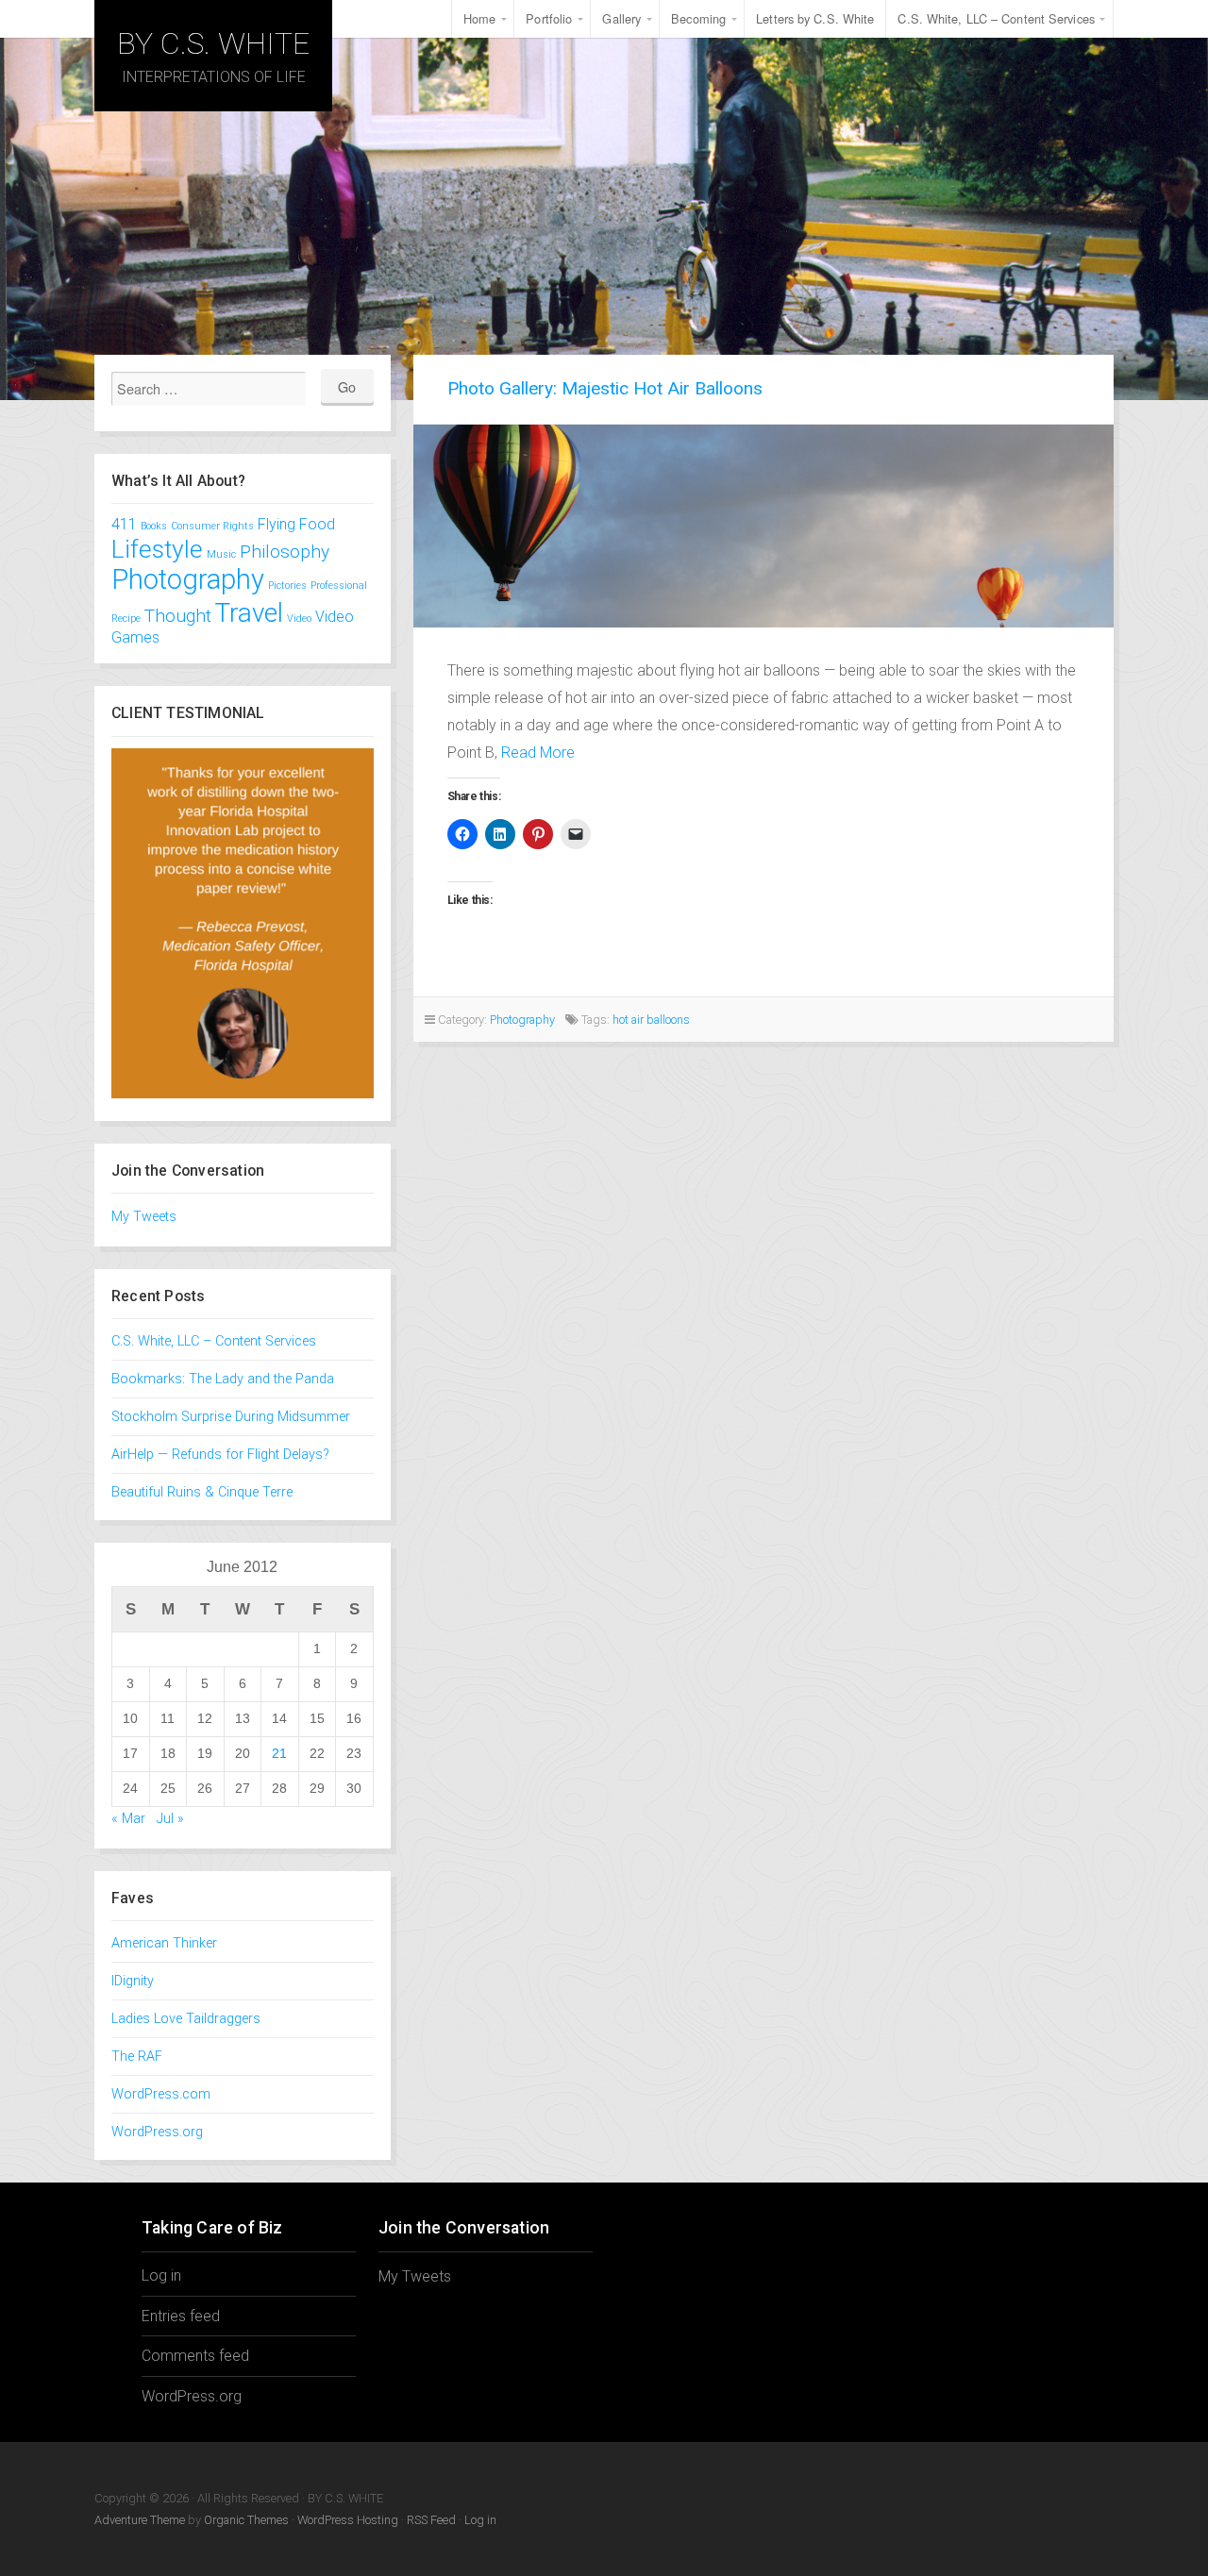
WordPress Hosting (348, 2520)
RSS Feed (431, 2520)
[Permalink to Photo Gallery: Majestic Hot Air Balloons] (764, 526)
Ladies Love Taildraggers (186, 2019)
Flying (277, 524)
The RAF (137, 2057)
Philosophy (285, 552)
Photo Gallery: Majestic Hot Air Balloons (605, 388)
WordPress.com (161, 2094)
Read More (538, 753)
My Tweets (144, 1217)
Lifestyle (157, 549)
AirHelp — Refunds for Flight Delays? (220, 1455)
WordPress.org (157, 2132)
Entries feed (181, 2316)
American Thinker (164, 1943)
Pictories (287, 585)
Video (299, 619)
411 (124, 524)
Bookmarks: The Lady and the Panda (223, 1379)
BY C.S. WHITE (213, 43)
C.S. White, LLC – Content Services (996, 18)
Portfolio (549, 18)
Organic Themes (246, 2520)
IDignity (133, 1981)
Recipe (126, 619)
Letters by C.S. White (815, 18)
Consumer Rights (212, 526)
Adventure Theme (140, 2520)
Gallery (621, 18)
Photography (188, 579)
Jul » (170, 1819)
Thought (178, 616)
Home (479, 18)
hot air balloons (651, 1020)
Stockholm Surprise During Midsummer (231, 1417)
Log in (161, 2275)
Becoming (698, 18)
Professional (339, 585)
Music (221, 554)
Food (317, 524)
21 (279, 1753)
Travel (249, 613)
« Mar (128, 1819)
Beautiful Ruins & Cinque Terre (202, 1492)
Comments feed (195, 2356)
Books (154, 526)
